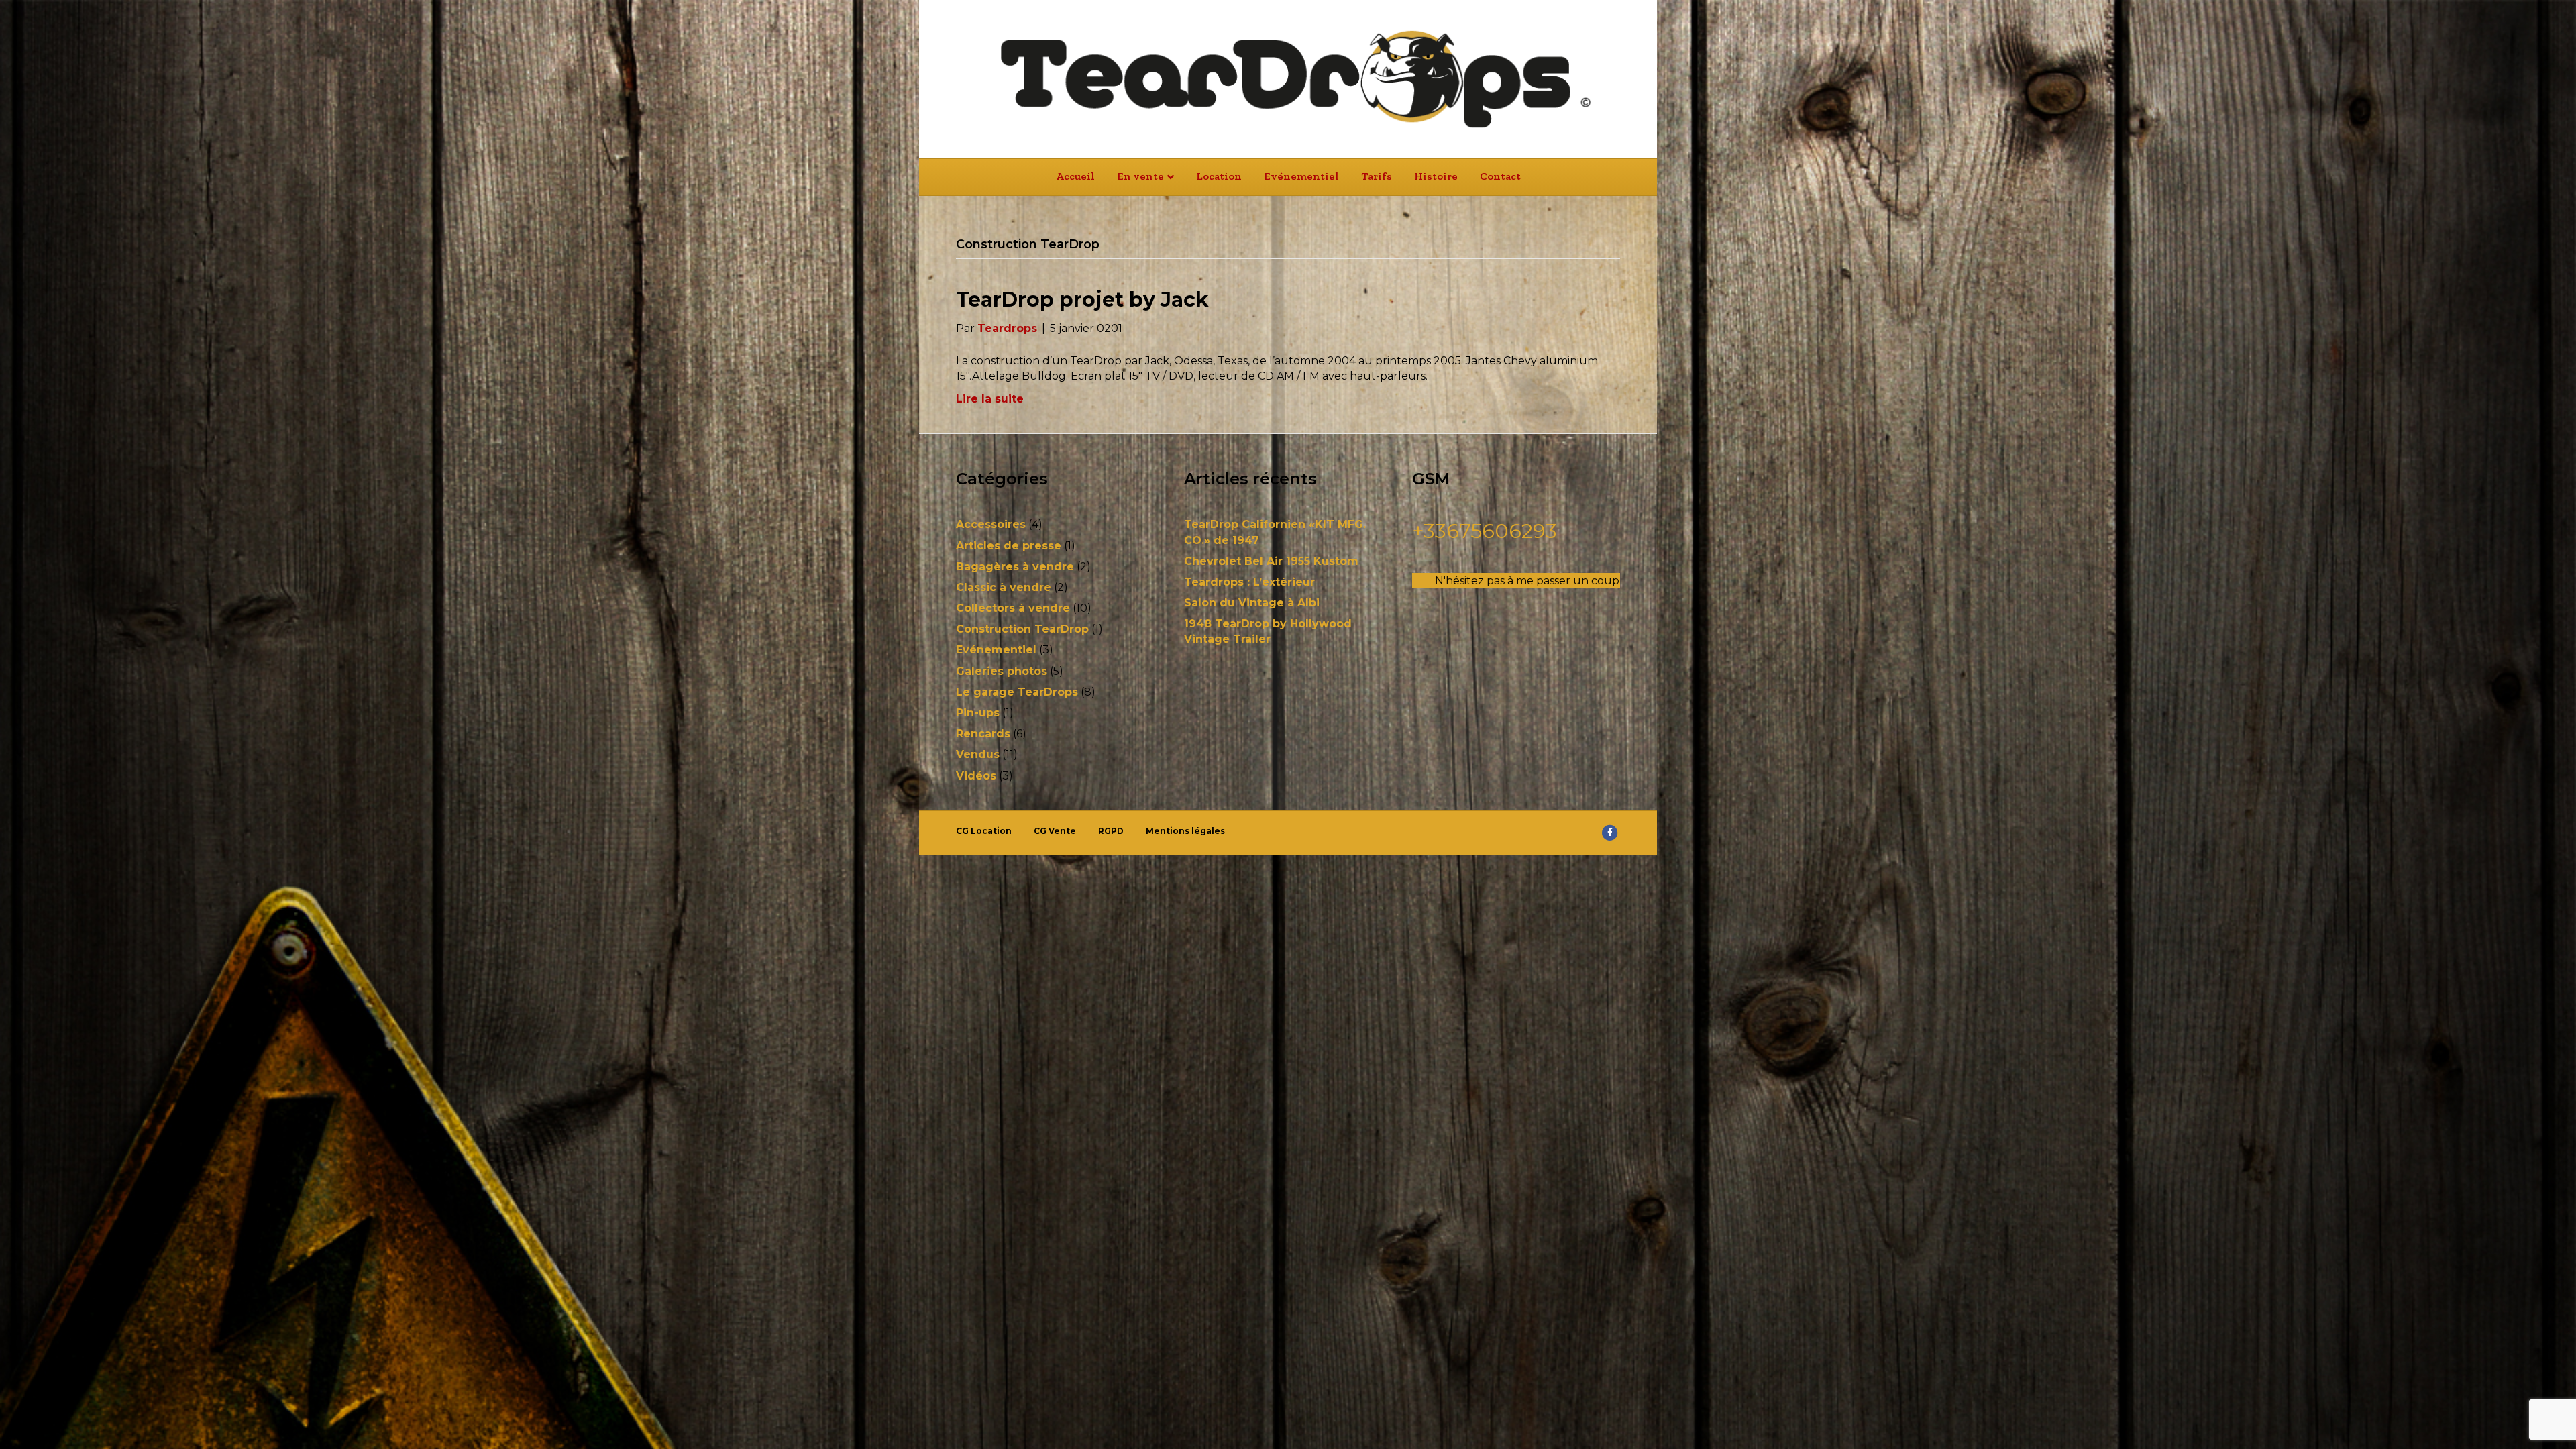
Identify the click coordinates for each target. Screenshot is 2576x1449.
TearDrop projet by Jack (1082, 300)
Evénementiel (1301, 176)
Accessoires (991, 524)
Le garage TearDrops (1017, 692)
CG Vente (1055, 831)
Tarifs (1377, 176)
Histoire (1436, 176)
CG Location (984, 831)
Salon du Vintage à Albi (1252, 603)
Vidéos (976, 776)
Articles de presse (1009, 546)
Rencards (983, 734)
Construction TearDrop (1022, 629)
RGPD (1111, 831)
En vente (1140, 176)
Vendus (978, 754)
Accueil (1075, 176)
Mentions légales (1185, 831)
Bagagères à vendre (1015, 567)
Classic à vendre (1004, 587)
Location (1219, 176)
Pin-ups (978, 713)
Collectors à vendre (1013, 608)
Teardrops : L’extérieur (1249, 582)
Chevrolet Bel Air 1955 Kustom (1271, 561)
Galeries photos (1002, 671)
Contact (1500, 176)
